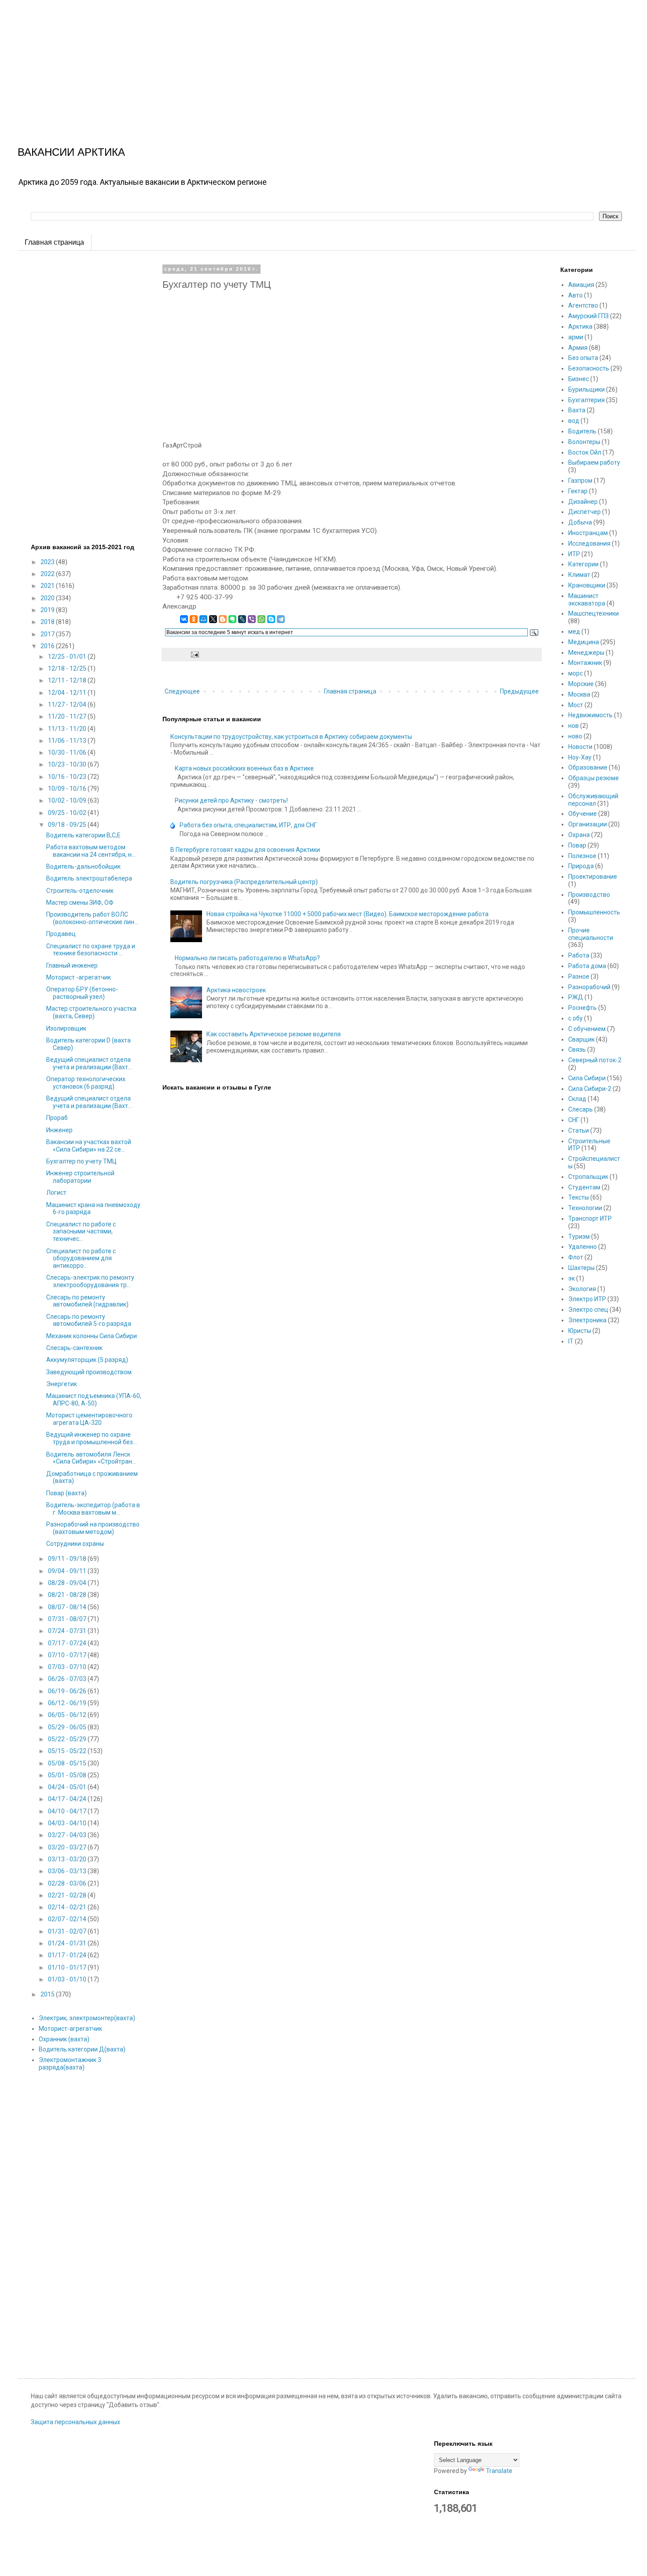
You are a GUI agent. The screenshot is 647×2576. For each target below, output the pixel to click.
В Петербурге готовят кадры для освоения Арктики (245, 850)
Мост (576, 705)
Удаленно (583, 1247)
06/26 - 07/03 (68, 1679)
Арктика (580, 327)
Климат (579, 575)
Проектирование (593, 877)
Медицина (584, 642)
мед (574, 631)
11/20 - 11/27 (68, 716)
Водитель (582, 431)
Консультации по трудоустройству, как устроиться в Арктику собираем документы (291, 737)
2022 (48, 574)
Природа (581, 866)
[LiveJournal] (242, 619)
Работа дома (587, 966)
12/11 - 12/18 (68, 680)
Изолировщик (66, 1028)
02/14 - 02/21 (68, 1907)
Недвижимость (590, 715)
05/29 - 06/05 (68, 1727)
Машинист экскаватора (587, 600)
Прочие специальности (591, 934)
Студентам (584, 1187)
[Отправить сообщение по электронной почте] (194, 654)
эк (572, 1278)
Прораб (57, 1118)
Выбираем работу (594, 462)
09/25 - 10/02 (68, 813)
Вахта (577, 410)
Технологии (585, 1208)
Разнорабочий (589, 987)
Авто (575, 295)
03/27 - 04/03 (68, 1835)
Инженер (59, 1130)
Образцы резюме (594, 778)
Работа (579, 955)
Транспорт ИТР (590, 1218)
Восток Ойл (585, 452)
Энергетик (62, 1384)
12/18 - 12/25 (68, 668)
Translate (499, 2471)
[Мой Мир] (203, 619)
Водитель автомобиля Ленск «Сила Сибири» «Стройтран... (91, 1458)
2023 (48, 562)
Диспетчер (585, 512)
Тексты (579, 1197)
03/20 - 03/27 (68, 1847)
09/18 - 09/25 (68, 825)
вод (574, 421)
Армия (578, 348)
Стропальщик (588, 1177)
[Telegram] (281, 619)
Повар (577, 845)
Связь (577, 1049)
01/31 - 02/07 (68, 1931)
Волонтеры (584, 442)
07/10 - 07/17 (68, 1655)
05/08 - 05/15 (68, 1763)
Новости (580, 747)
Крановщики (587, 585)
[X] (213, 619)
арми (576, 337)
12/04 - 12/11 (68, 693)
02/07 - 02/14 (68, 1919)
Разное (579, 976)
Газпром (580, 481)
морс (575, 673)
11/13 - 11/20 (68, 729)
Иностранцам (588, 533)
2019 (48, 610)
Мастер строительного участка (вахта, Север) (91, 1012)
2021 (48, 586)
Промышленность (594, 912)
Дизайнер (583, 502)
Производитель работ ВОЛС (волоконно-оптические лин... (92, 918)
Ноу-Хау (580, 757)
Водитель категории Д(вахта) (82, 2049)
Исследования (589, 543)
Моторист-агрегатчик (70, 2029)
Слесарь (581, 1109)
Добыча (580, 522)
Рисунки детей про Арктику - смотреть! (231, 800)
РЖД (576, 997)
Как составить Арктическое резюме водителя (274, 1034)
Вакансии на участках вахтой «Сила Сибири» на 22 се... (89, 1146)
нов (573, 726)
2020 (48, 598)
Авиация (581, 285)
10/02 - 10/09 (68, 800)
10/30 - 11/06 (68, 752)
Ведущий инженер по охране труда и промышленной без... (92, 1438)
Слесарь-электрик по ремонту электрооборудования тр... (90, 1281)
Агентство (583, 305)
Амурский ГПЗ (588, 316)
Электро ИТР (587, 1299)
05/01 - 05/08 (68, 1775)
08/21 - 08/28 (68, 1595)
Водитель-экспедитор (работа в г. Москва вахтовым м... (93, 1509)
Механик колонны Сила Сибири (92, 1336)
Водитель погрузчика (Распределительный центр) (244, 882)
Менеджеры (586, 653)
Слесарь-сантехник (74, 1348)
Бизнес (579, 379)
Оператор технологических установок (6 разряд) (86, 1083)
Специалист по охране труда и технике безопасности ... (91, 950)
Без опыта (583, 358)
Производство (589, 895)
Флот (576, 1257)
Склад (577, 1099)
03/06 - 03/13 (68, 1871)
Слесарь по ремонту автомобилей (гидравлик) (87, 1301)
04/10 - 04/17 (68, 1811)
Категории (583, 564)
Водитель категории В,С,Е (83, 835)
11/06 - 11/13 (68, 741)
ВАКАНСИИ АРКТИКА (71, 152)
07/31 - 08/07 (68, 1619)
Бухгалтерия (586, 400)
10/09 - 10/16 (68, 789)
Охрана (579, 835)
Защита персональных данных (75, 2422)
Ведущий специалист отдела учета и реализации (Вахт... (89, 1063)
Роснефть (583, 1008)
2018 (48, 622)
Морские (581, 684)
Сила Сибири (587, 1078)
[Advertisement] (264, 62)
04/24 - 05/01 (68, 1787)
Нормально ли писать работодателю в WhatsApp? (247, 958)
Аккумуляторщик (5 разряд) (87, 1360)
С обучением (587, 1029)
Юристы (580, 1331)
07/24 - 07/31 (68, 1631)
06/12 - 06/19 (68, 1703)
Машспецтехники (594, 613)
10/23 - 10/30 (68, 764)
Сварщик (581, 1039)
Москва (579, 694)
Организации (588, 824)
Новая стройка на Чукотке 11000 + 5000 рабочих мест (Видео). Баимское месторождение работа (347, 914)
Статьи (579, 1130)
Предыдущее (519, 691)
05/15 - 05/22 (68, 1751)
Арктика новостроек (236, 990)
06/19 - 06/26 (68, 1691)
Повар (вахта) (66, 1493)
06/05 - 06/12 (68, 1715)
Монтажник (585, 663)
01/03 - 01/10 (68, 1979)
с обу (575, 1018)
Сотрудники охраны (75, 1544)
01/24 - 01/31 (68, 1943)
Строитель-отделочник (80, 891)
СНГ (574, 1120)
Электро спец (588, 1310)
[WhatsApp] (261, 619)
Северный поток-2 (595, 1060)
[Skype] (271, 619)
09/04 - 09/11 (68, 1571)
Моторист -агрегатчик (79, 977)
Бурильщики (586, 389)
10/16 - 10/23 (68, 777)
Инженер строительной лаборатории (80, 1177)
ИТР (574, 554)
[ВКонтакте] (184, 619)
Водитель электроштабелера (89, 878)
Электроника (587, 1320)
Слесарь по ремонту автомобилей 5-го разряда (89, 1320)
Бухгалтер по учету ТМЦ (81, 1161)
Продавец (61, 934)
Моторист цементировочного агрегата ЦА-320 (89, 1419)
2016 (48, 646)
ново (575, 736)
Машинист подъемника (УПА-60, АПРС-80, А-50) (94, 1400)
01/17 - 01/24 (68, 1955)
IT (571, 1341)
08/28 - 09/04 (68, 1583)
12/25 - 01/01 (68, 657)
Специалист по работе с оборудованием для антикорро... (81, 1259)
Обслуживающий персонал (593, 800)
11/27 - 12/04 (68, 705)
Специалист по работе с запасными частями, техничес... (81, 1232)
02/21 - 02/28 (68, 1895)
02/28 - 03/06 (68, 1883)
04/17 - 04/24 (68, 1799)
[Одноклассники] (194, 619)
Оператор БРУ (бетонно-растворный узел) (82, 993)
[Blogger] (223, 619)
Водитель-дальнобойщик (83, 866)
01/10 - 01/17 (68, 1967)
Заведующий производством (89, 1372)
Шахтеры (581, 1268)
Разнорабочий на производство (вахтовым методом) (93, 1528)
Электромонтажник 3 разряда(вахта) (70, 2064)
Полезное (582, 856)
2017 (48, 634)
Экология (582, 1289)
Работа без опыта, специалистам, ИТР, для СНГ (248, 825)
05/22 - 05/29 (68, 1739)
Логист (56, 1193)
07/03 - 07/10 (68, 1667)
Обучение (583, 814)
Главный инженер (72, 965)
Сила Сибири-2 (590, 1089)
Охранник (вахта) (64, 2039)
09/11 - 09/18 (68, 1559)
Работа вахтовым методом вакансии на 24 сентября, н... (91, 851)
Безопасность (589, 368)
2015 (48, 1994)
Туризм (579, 1237)
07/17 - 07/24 (68, 1643)
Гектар (578, 491)
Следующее (182, 691)
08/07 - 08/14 (68, 1607)
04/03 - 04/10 (68, 1823)
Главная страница (54, 242)
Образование (588, 767)
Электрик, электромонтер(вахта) (87, 2018)
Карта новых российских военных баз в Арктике (244, 768)
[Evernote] (232, 619)
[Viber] (252, 619)
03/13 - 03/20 (68, 1859)
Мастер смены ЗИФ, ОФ (80, 903)
